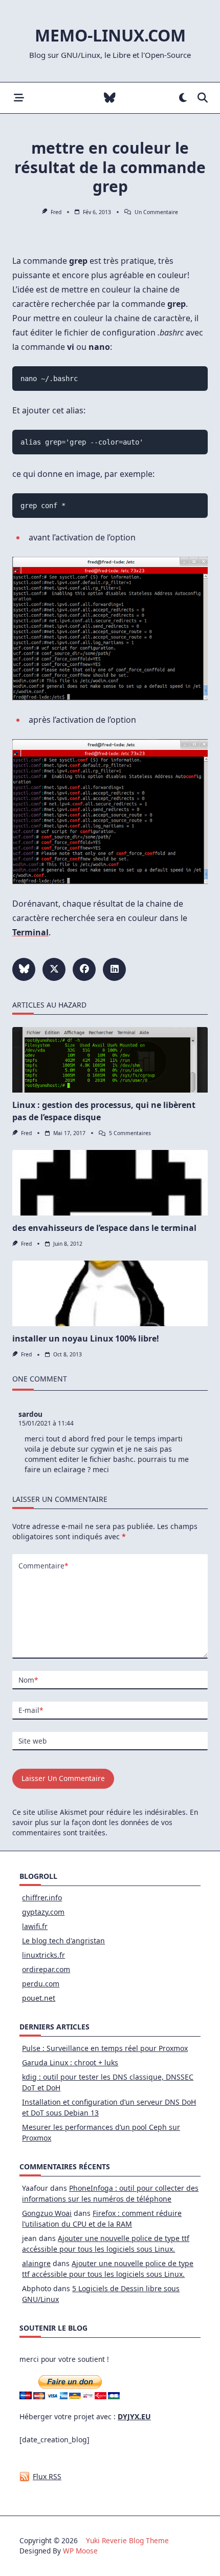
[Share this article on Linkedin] (114, 969)
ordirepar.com (46, 1969)
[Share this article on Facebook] (84, 969)
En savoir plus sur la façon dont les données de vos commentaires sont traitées (105, 1823)
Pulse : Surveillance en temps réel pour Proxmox (105, 2048)
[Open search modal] (203, 98)
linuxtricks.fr (43, 1955)
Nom (28, 1680)
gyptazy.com (43, 1912)
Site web (32, 1741)
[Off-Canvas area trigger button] (19, 98)
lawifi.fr (35, 1926)
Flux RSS (47, 2476)
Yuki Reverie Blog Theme (127, 2540)
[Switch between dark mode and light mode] (183, 98)
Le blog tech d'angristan (63, 1941)
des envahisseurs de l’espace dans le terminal (104, 1228)
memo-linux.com (110, 35)
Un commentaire (156, 212)
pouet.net (39, 1998)
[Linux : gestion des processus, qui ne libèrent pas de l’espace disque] (110, 1060)
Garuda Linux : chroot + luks (70, 2062)
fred (56, 212)
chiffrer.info (42, 1898)
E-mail (31, 1710)
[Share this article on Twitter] (54, 969)
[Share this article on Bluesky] (24, 969)
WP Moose (80, 2551)
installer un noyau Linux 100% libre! (86, 1338)
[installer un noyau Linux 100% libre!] (110, 1293)
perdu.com (41, 1984)
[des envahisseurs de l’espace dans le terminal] (110, 1183)
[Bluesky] (110, 98)
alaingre (36, 2263)
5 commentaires (130, 1133)
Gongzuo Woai (47, 2213)
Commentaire (43, 1566)
